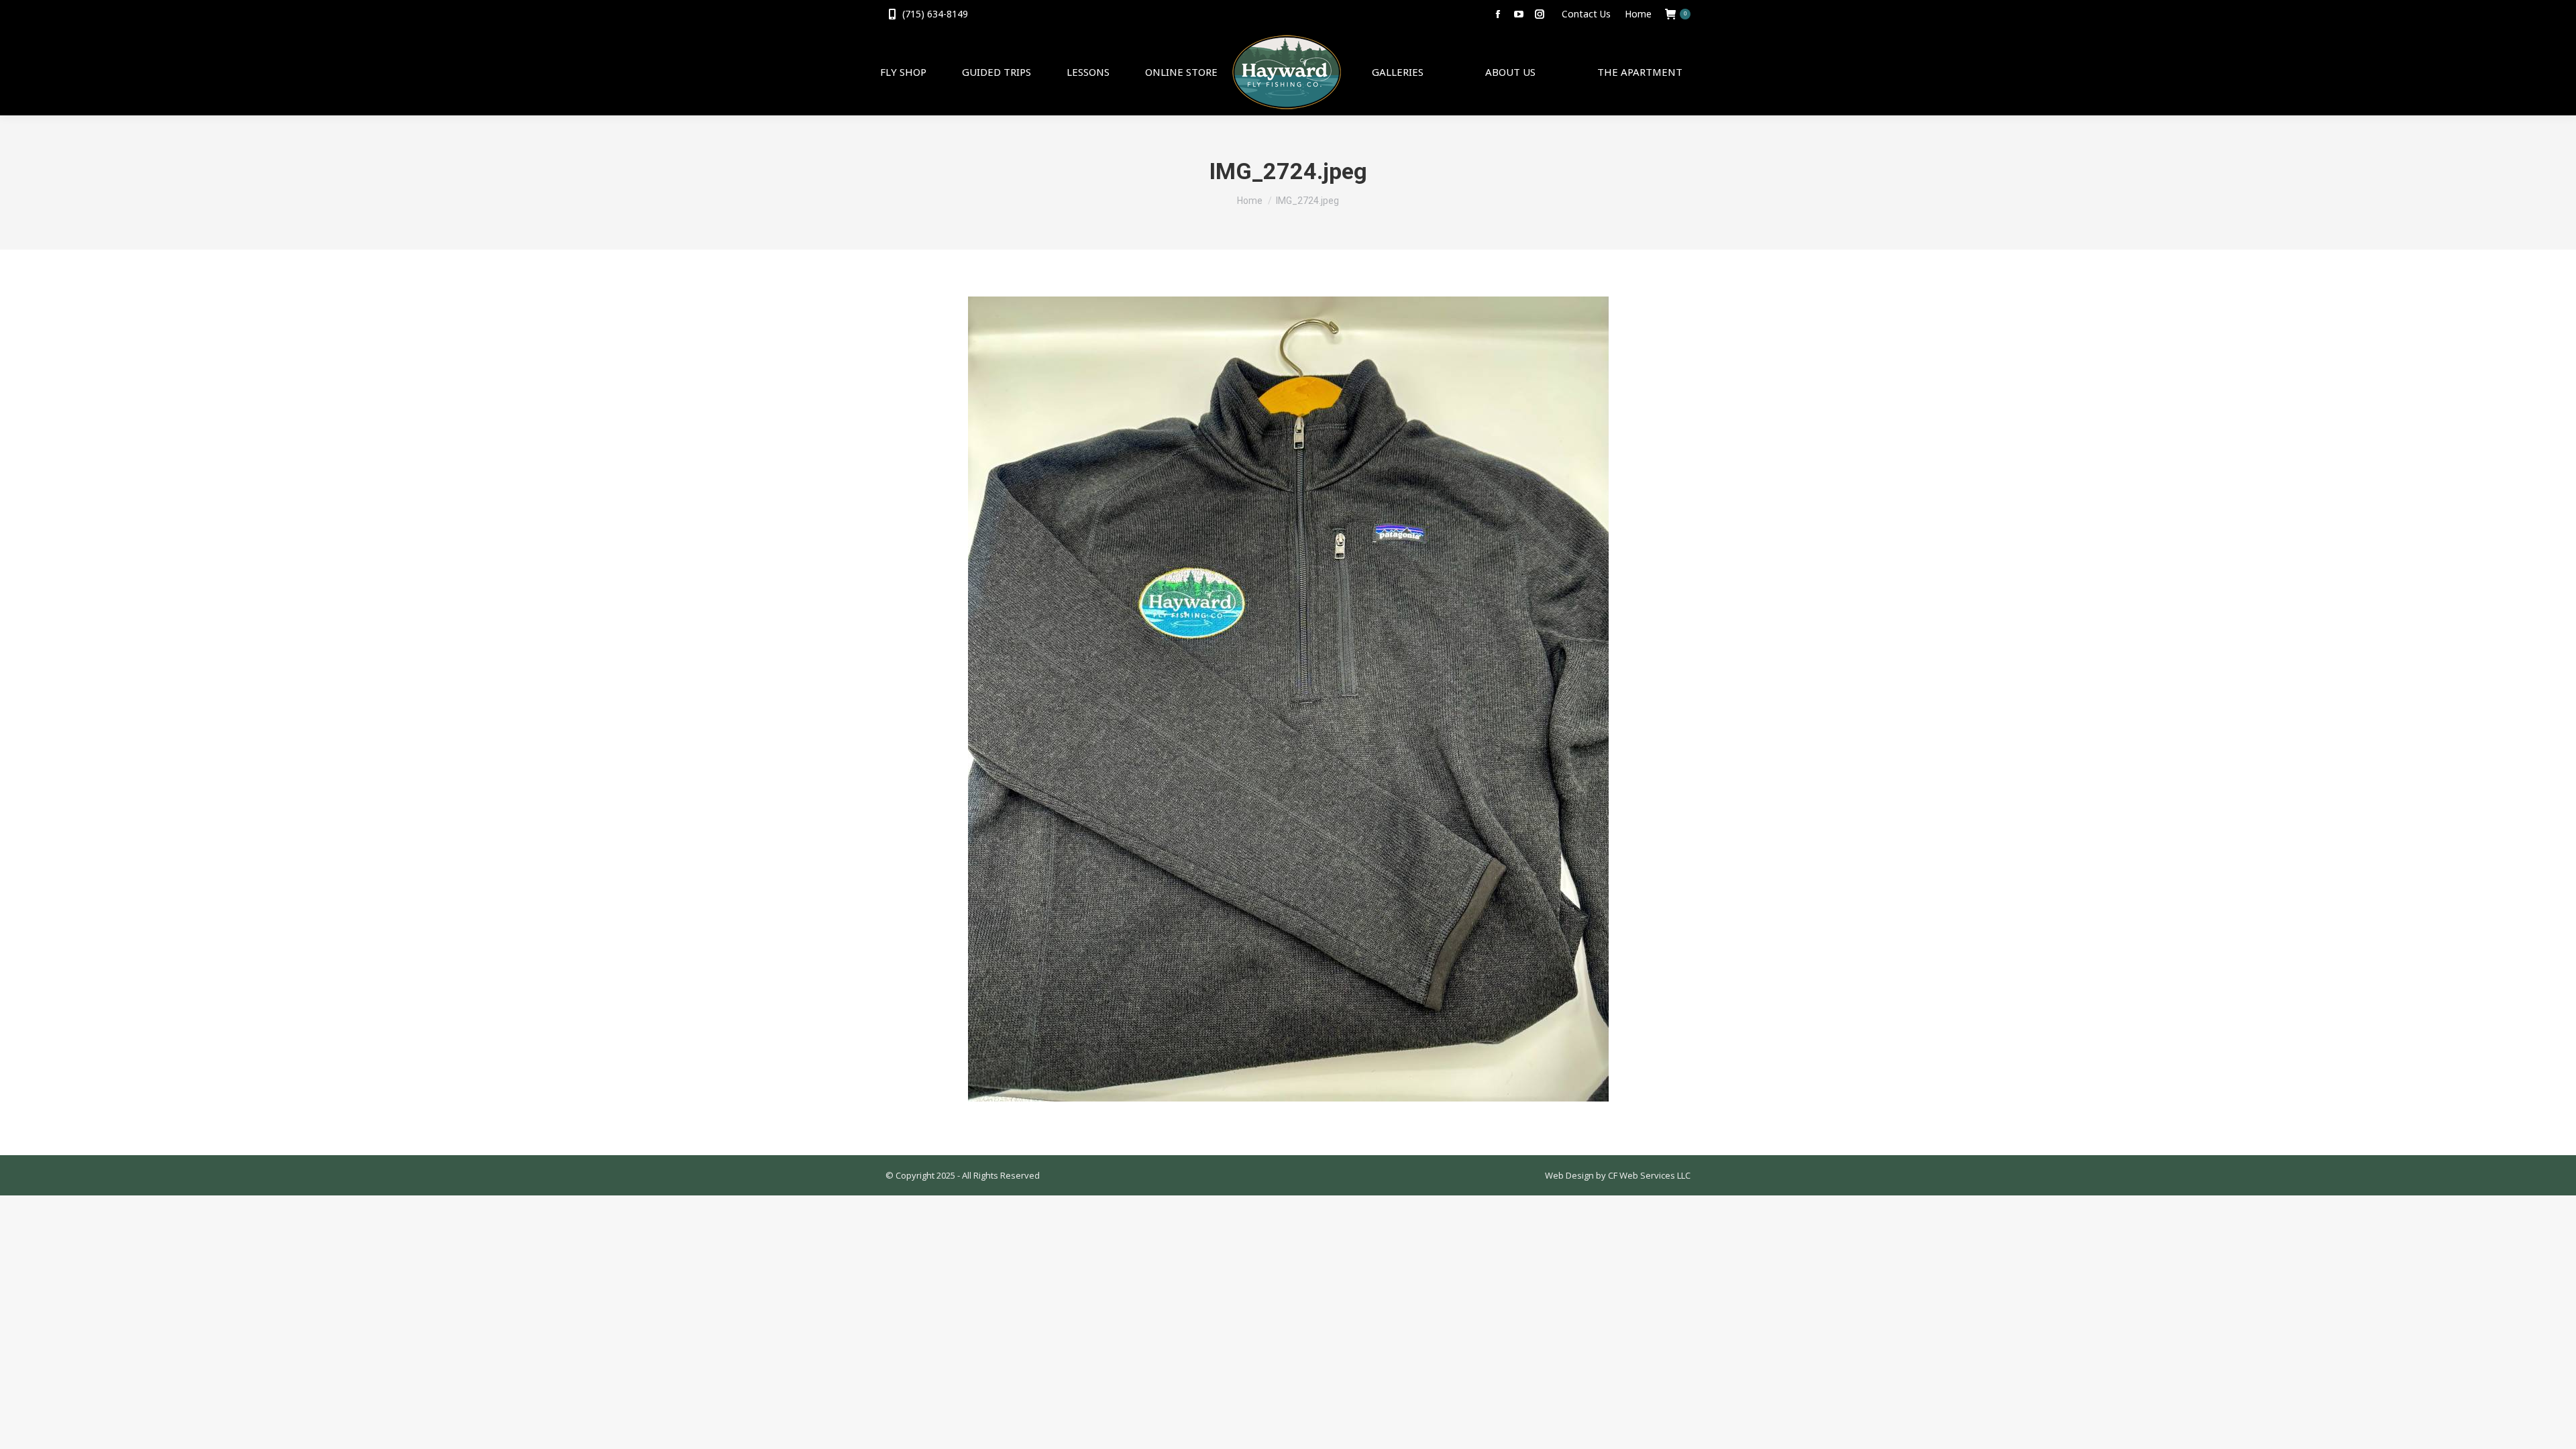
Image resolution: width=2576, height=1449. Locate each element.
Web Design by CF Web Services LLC (1618, 1175)
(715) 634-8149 (935, 14)
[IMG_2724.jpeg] (1288, 699)
